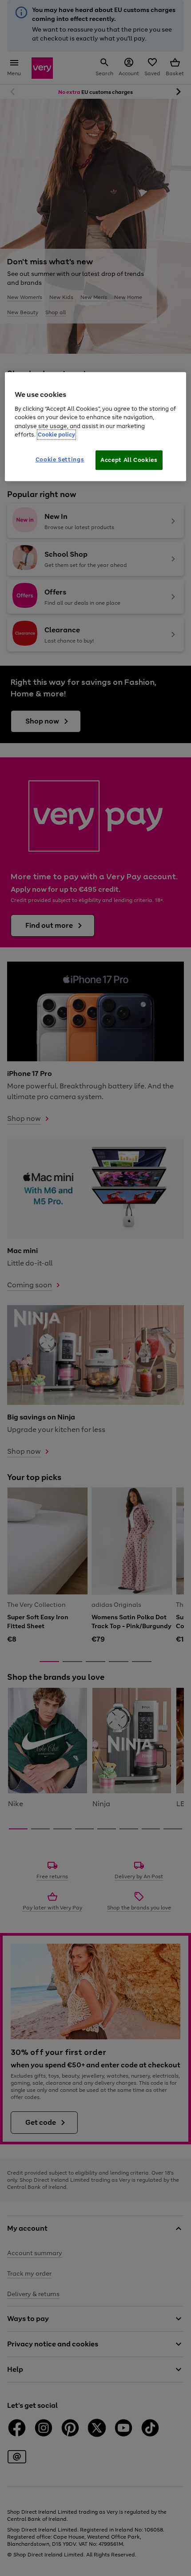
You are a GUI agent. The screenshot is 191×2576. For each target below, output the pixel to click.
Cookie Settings (60, 459)
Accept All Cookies (129, 460)
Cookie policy (56, 435)
